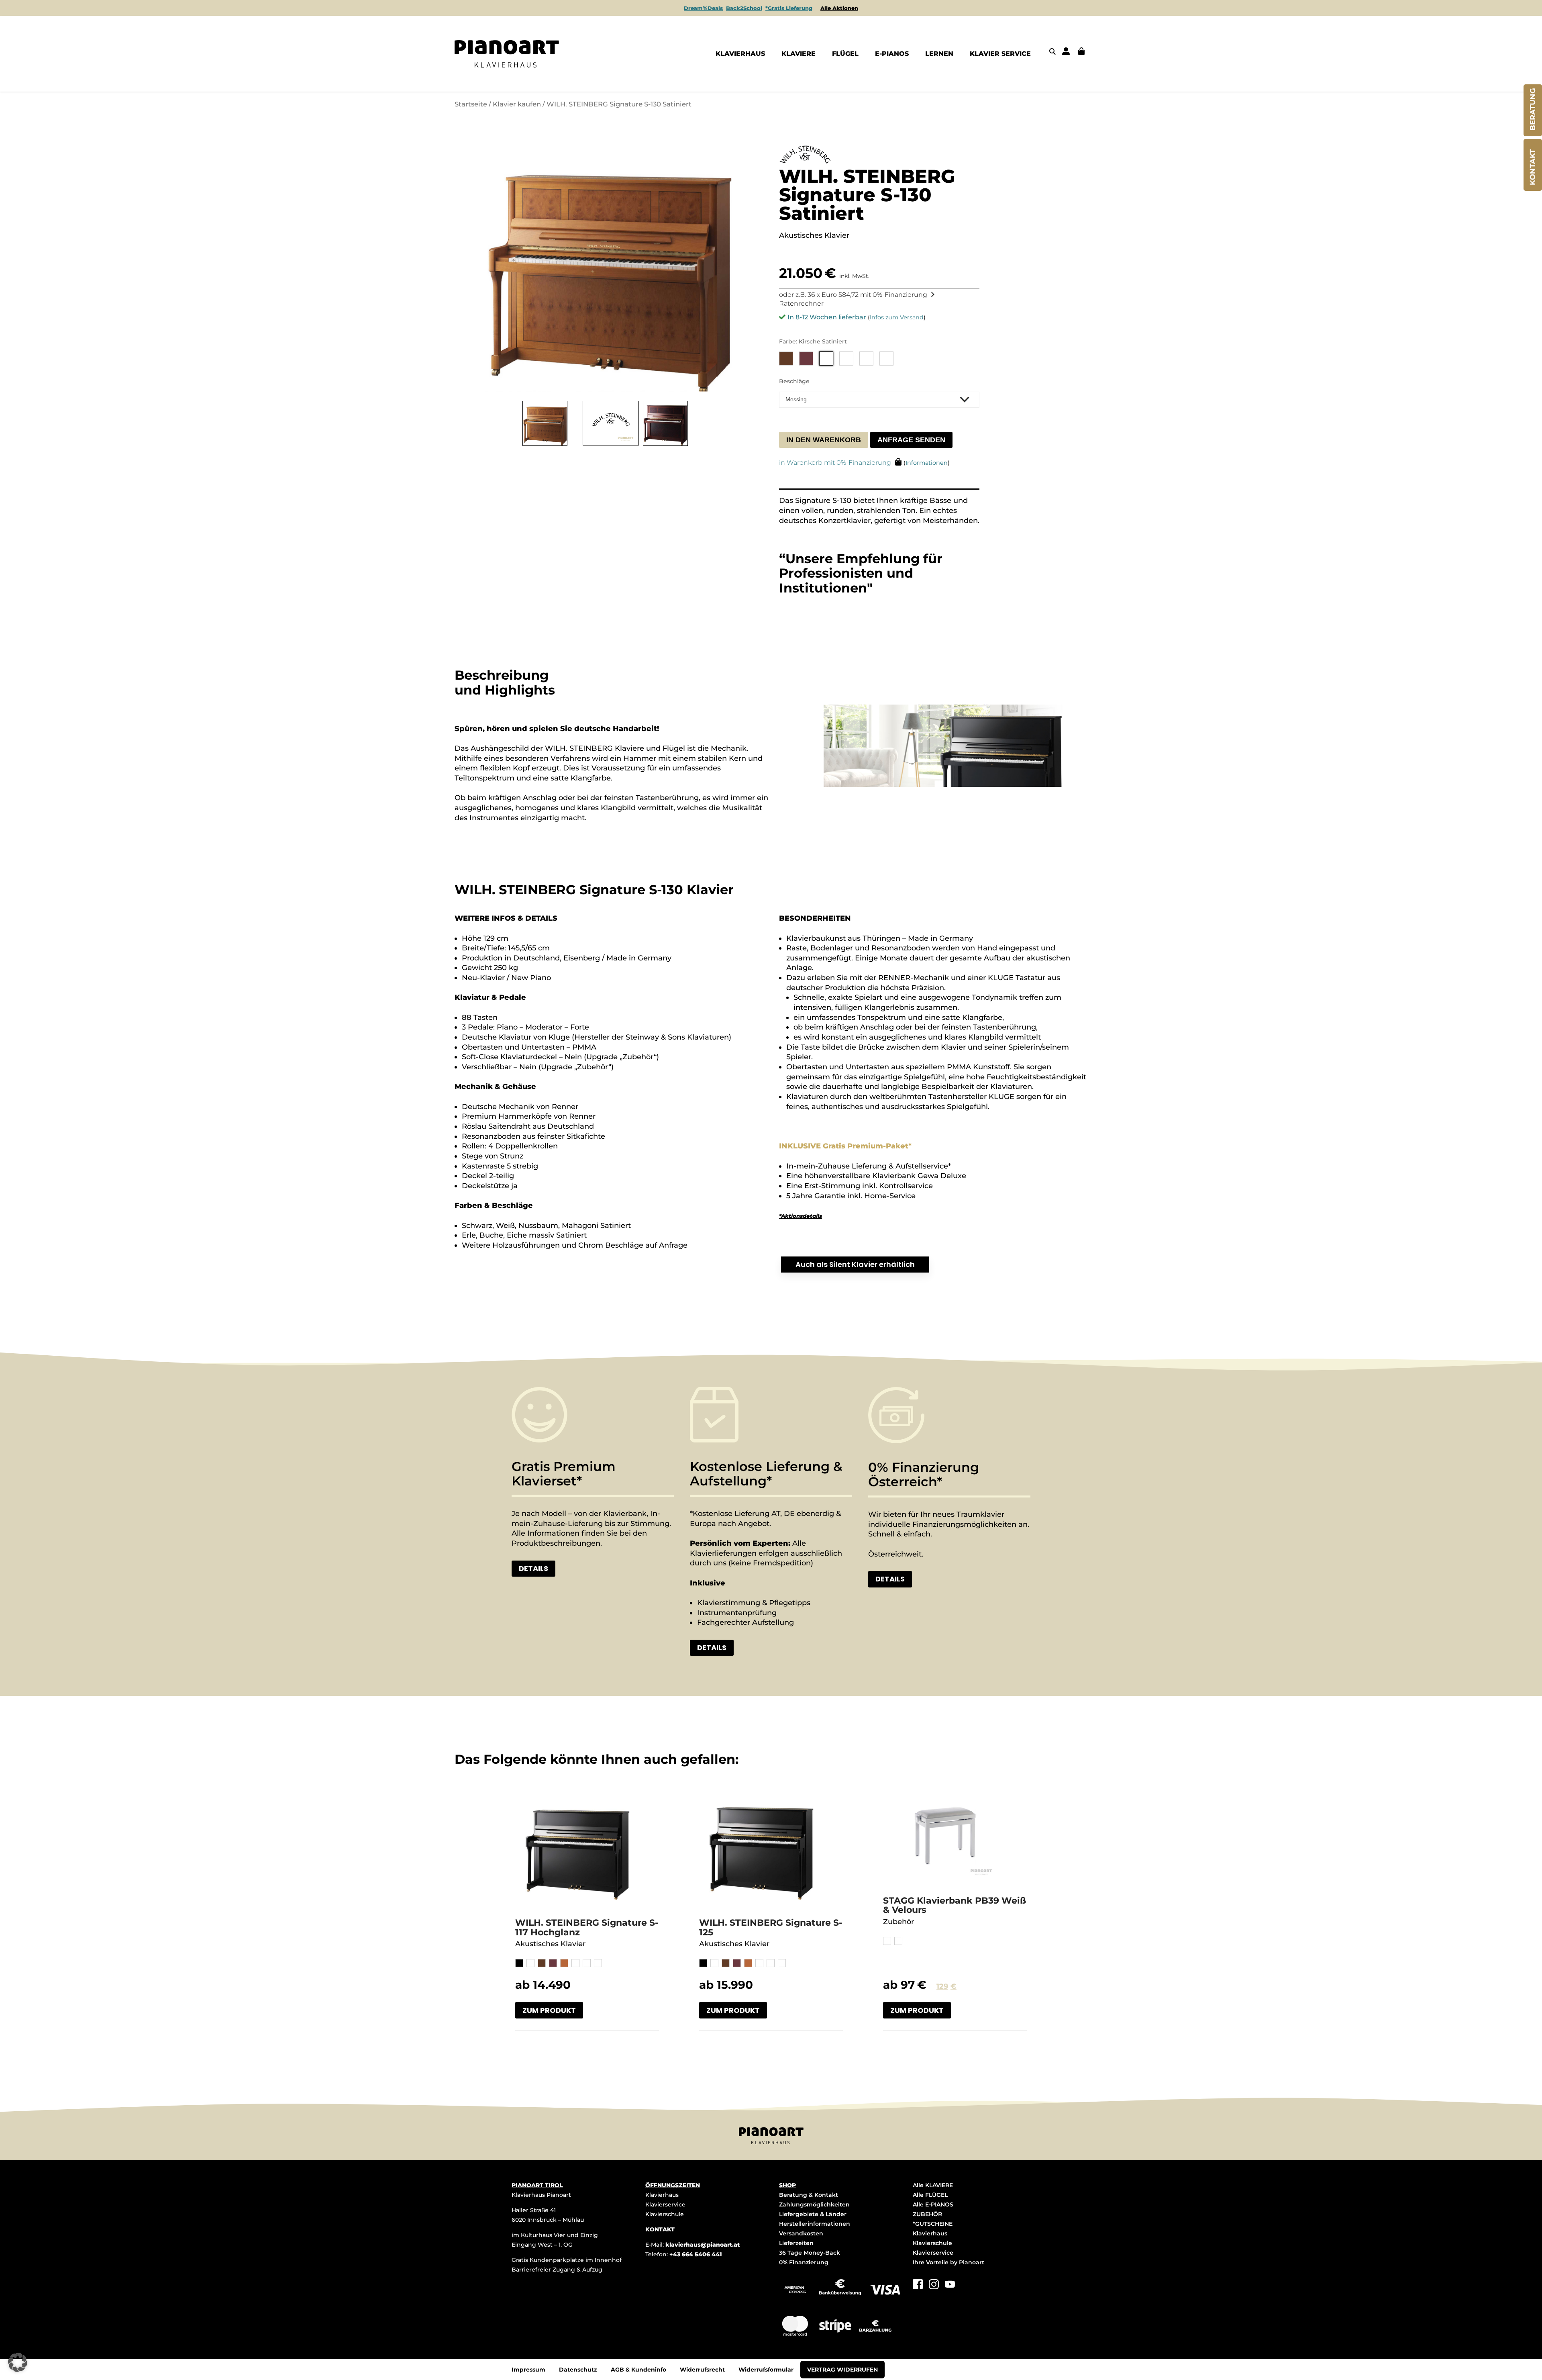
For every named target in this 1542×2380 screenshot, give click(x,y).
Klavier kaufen (517, 104)
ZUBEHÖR (927, 2214)
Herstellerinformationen (815, 2224)
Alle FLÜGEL (930, 2195)
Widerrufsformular (766, 2370)
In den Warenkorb (824, 440)
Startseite (471, 104)
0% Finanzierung (804, 2262)
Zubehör (898, 1922)
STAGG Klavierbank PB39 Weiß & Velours (955, 1905)
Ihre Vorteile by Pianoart (948, 2262)
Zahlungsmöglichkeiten (814, 2204)
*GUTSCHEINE (933, 2224)
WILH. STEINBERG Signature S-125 (771, 1927)
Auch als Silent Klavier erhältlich (855, 1264)
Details (533, 1568)
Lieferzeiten (796, 2243)
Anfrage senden (911, 440)
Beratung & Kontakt (809, 2195)
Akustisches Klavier (550, 1944)
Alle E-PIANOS (933, 2204)
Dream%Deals (703, 8)
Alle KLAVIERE (933, 2185)
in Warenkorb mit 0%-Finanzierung (835, 463)
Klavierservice (665, 2204)
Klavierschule (665, 2214)
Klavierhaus (662, 2195)
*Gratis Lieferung (789, 8)
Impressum (528, 2370)
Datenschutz (578, 2370)
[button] (18, 2362)
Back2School (744, 8)
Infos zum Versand (897, 317)
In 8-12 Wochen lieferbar (827, 317)
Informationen (927, 463)
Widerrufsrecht (702, 2370)
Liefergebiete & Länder (813, 2214)
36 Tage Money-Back (810, 2253)
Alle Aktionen (839, 8)
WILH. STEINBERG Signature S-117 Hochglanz (587, 1927)
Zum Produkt (549, 2010)
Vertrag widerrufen (842, 2370)
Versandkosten (801, 2233)
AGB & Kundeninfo (638, 2370)
